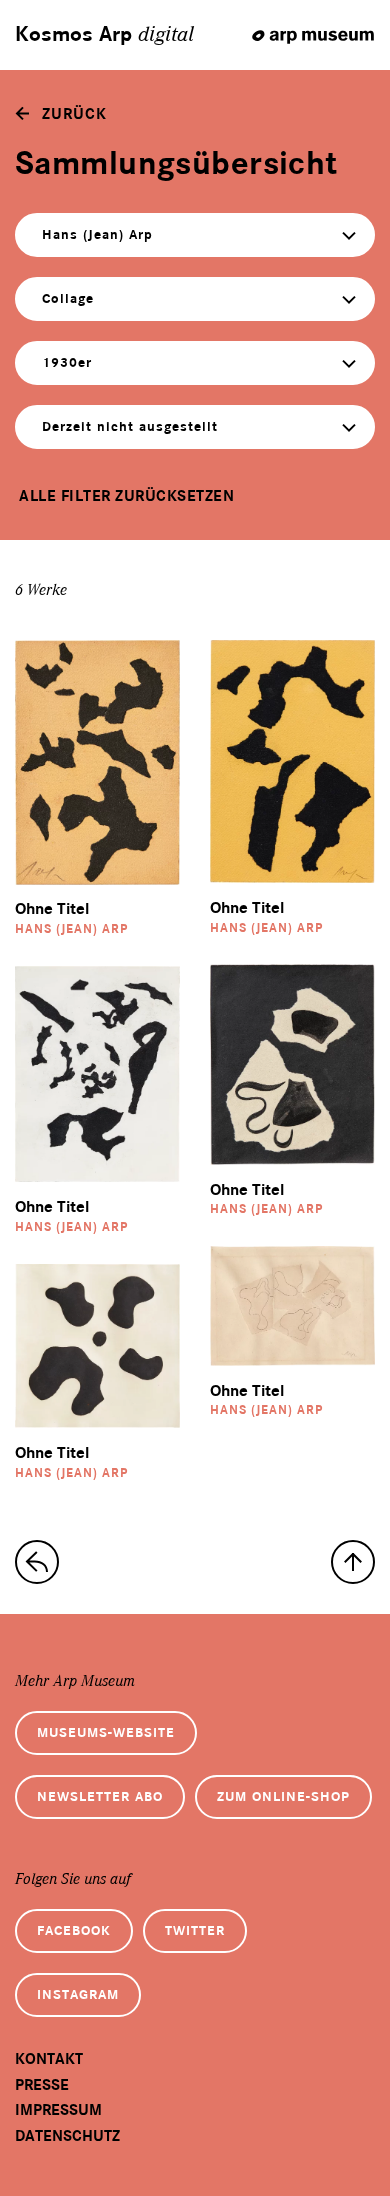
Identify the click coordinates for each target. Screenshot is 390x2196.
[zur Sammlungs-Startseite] (37, 1562)
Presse (42, 2085)
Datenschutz (67, 2136)
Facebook (74, 1930)
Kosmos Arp (104, 35)
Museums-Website (106, 1732)
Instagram (78, 1994)
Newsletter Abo (100, 1796)
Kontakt (49, 2059)
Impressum (58, 2110)
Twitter (195, 1930)
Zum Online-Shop (283, 1796)
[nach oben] (353, 1562)
